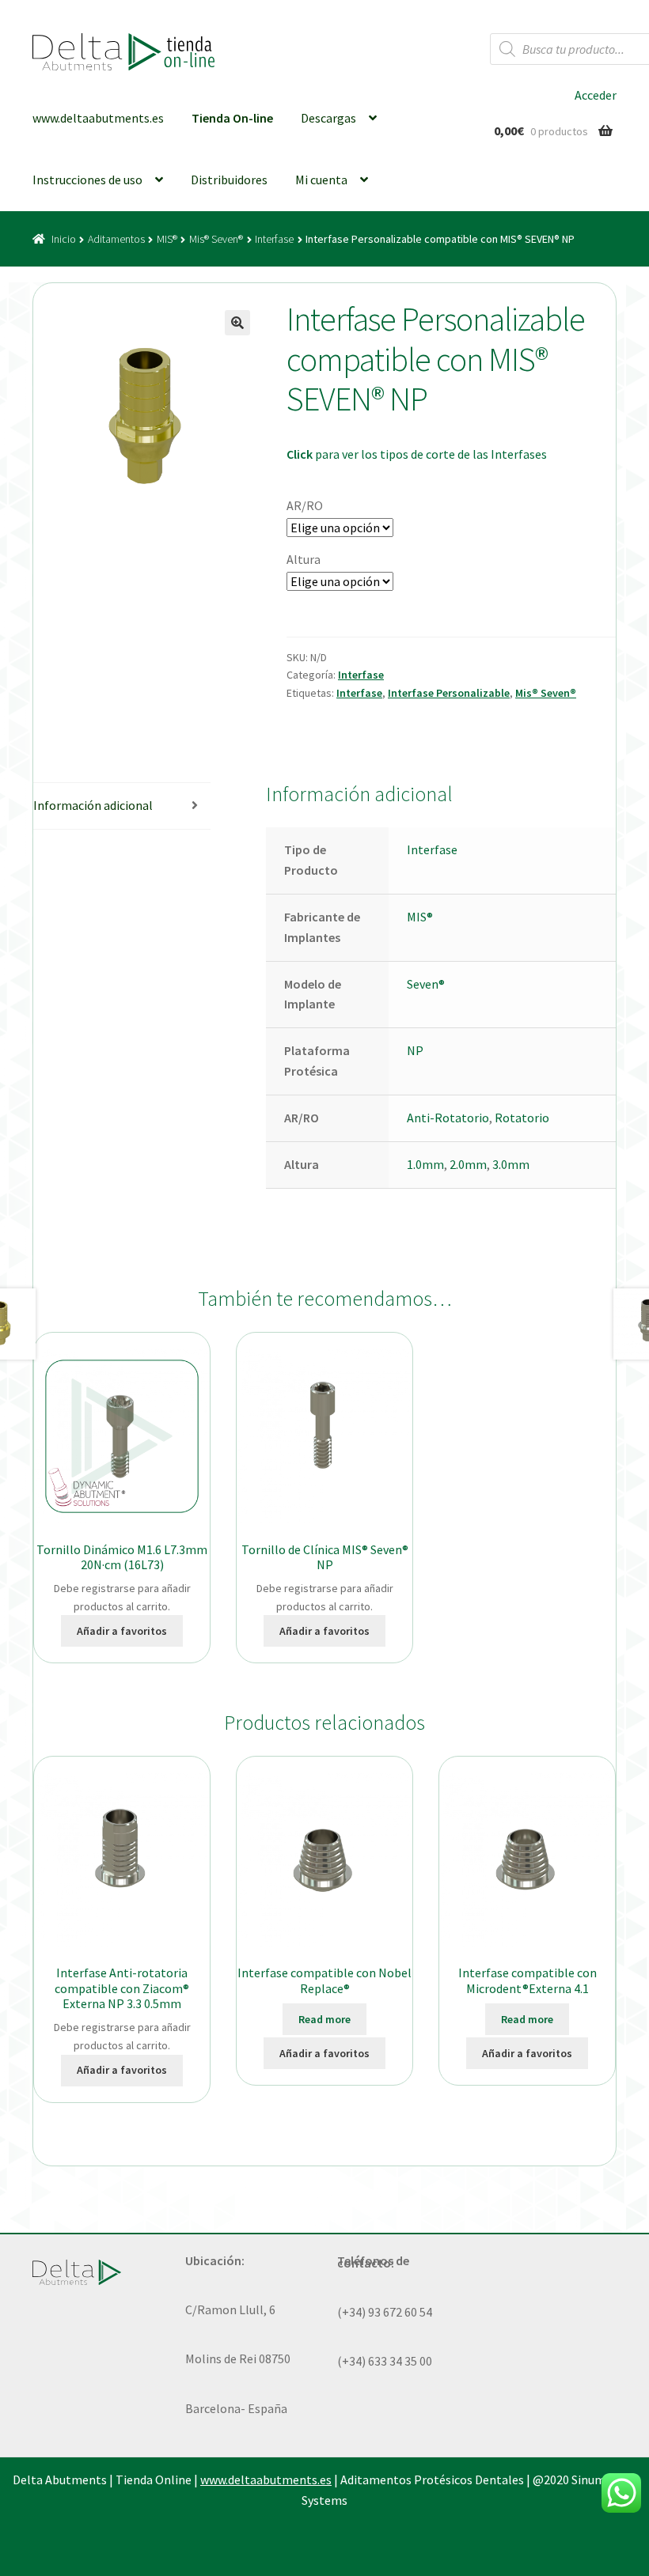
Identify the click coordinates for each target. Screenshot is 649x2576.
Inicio (64, 239)
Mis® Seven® (216, 239)
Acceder (596, 95)
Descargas (328, 118)
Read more (324, 2019)
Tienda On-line (232, 118)
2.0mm (468, 1164)
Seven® (426, 984)
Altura (304, 559)
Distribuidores (229, 180)
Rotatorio (522, 1118)
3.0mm (511, 1164)
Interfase (274, 239)
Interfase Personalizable (449, 693)
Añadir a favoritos (122, 1631)
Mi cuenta (321, 180)
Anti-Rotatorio (448, 1118)
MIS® (167, 239)
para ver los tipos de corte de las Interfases (417, 454)
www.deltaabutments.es (98, 118)
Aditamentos (116, 239)
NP (415, 1050)
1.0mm (425, 1164)
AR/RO (305, 505)
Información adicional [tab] (93, 805)
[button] (237, 323)
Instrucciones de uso (87, 180)
